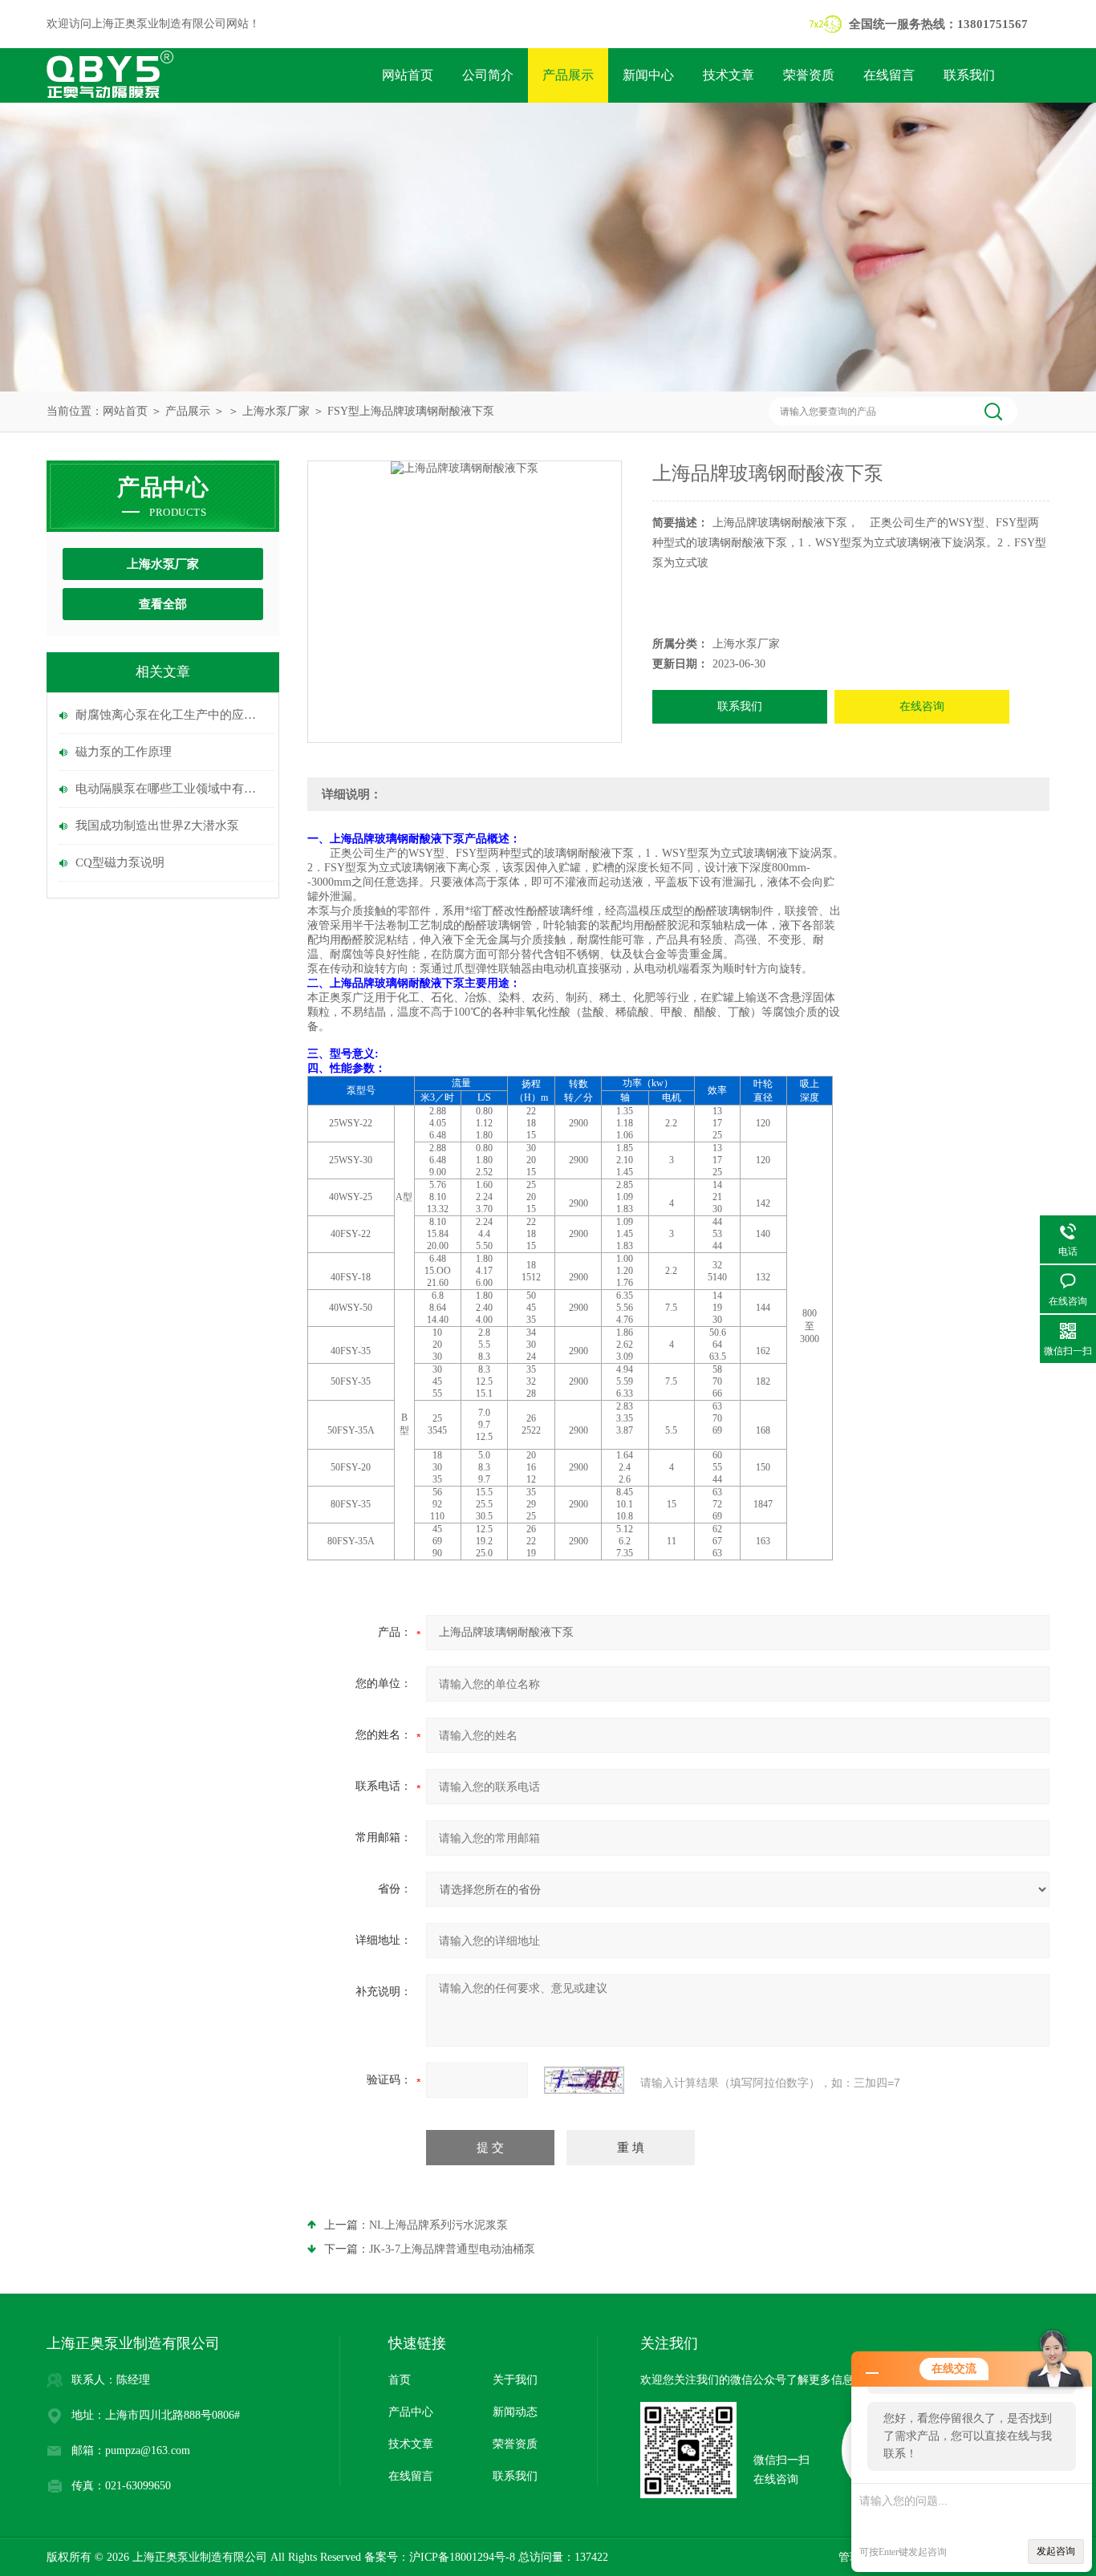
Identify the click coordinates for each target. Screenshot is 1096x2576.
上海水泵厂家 (276, 411)
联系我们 (969, 75)
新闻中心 (648, 75)
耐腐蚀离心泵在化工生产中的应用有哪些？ (171, 715)
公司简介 (488, 75)
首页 (400, 2380)
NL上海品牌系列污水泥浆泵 (438, 2225)
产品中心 (411, 2412)
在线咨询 (922, 706)
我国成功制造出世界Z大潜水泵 (157, 826)
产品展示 (568, 75)
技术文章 (729, 75)
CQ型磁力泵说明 (120, 862)
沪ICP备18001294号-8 (462, 2557)
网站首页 (408, 75)
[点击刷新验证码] (584, 2080)
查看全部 (163, 604)
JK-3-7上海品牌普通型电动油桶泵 (452, 2249)
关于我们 (515, 2380)
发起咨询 (1056, 2551)
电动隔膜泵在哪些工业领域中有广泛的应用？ (171, 789)
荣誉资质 (809, 75)
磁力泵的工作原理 (124, 752)
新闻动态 (515, 2412)
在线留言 (889, 75)
